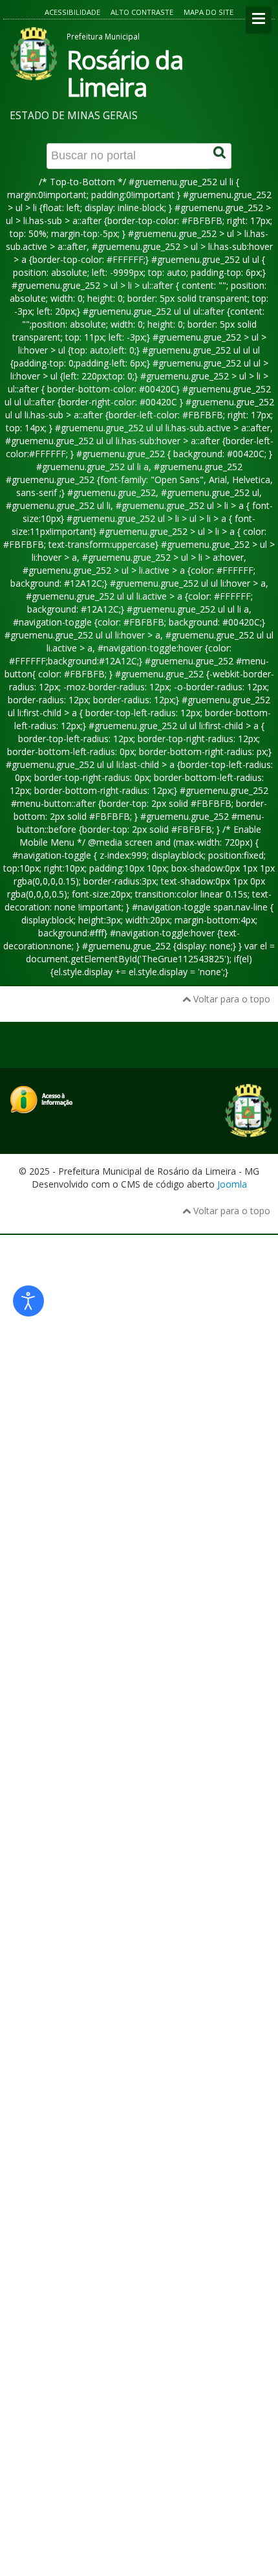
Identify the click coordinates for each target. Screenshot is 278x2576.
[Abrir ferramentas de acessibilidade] (28, 1301)
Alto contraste (142, 12)
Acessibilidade (72, 12)
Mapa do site (208, 12)
